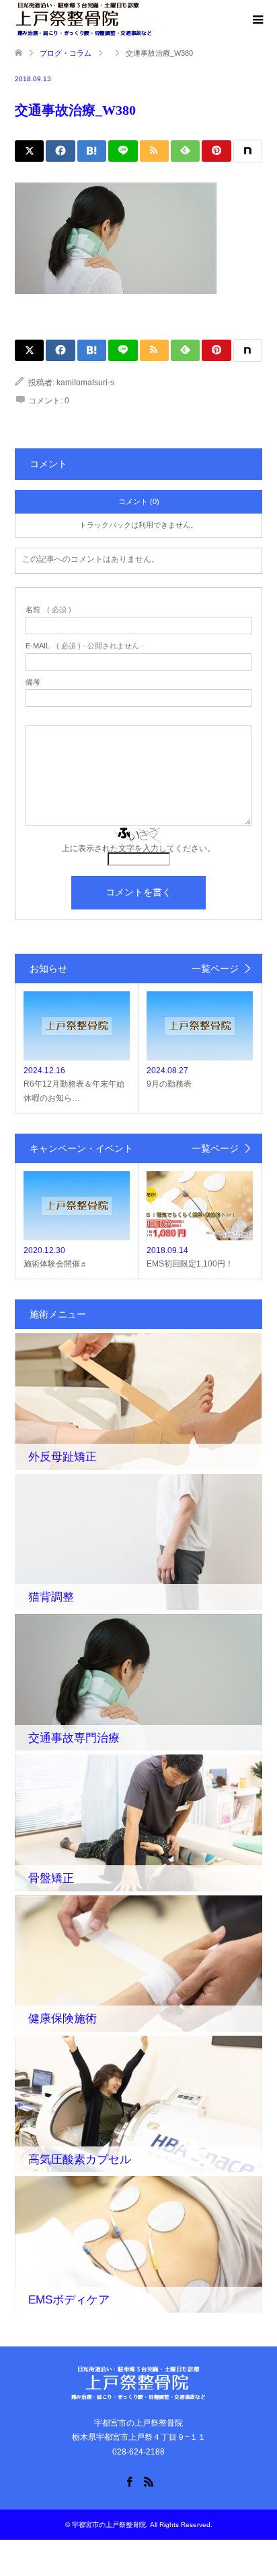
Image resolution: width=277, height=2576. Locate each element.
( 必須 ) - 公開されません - (85, 646)
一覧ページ (215, 969)
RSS (149, 2481)
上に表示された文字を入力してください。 (138, 848)
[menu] (257, 20)
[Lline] (123, 151)
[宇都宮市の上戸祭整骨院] (83, 19)
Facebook (129, 2481)
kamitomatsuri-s (85, 383)
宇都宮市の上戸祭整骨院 (109, 2525)
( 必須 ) (48, 610)
